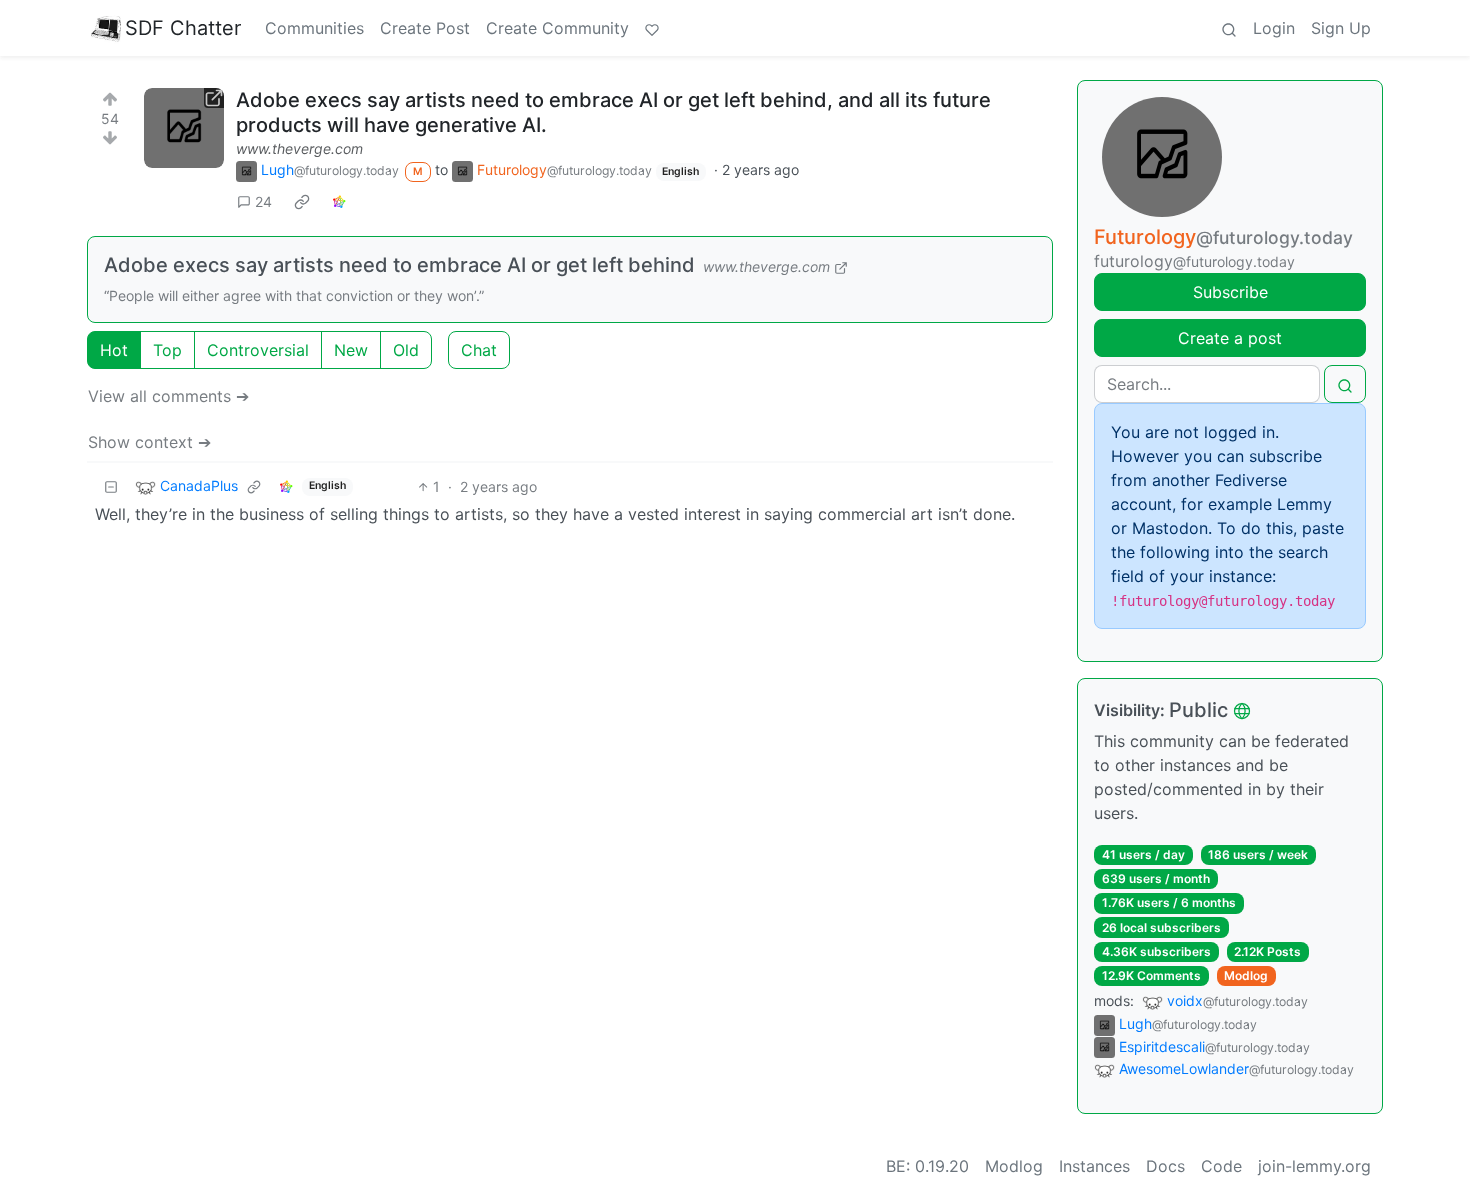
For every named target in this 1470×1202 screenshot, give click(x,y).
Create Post (425, 28)
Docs (1165, 1166)
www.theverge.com (299, 148)
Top (167, 350)
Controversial (258, 350)
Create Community (557, 28)
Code (1221, 1166)
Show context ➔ (149, 442)
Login (1274, 28)
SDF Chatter (183, 28)
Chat (479, 350)
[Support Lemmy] (652, 28)
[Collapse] (111, 486)
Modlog (1246, 975)
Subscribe (1230, 292)
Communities (314, 28)
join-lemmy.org (1314, 1166)
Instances (1094, 1166)
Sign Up (1341, 28)
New (351, 350)
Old (406, 350)
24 (263, 201)
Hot (114, 350)
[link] (302, 201)
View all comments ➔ (168, 396)
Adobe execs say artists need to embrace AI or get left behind (399, 265)
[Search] (1229, 28)
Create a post (1230, 338)
